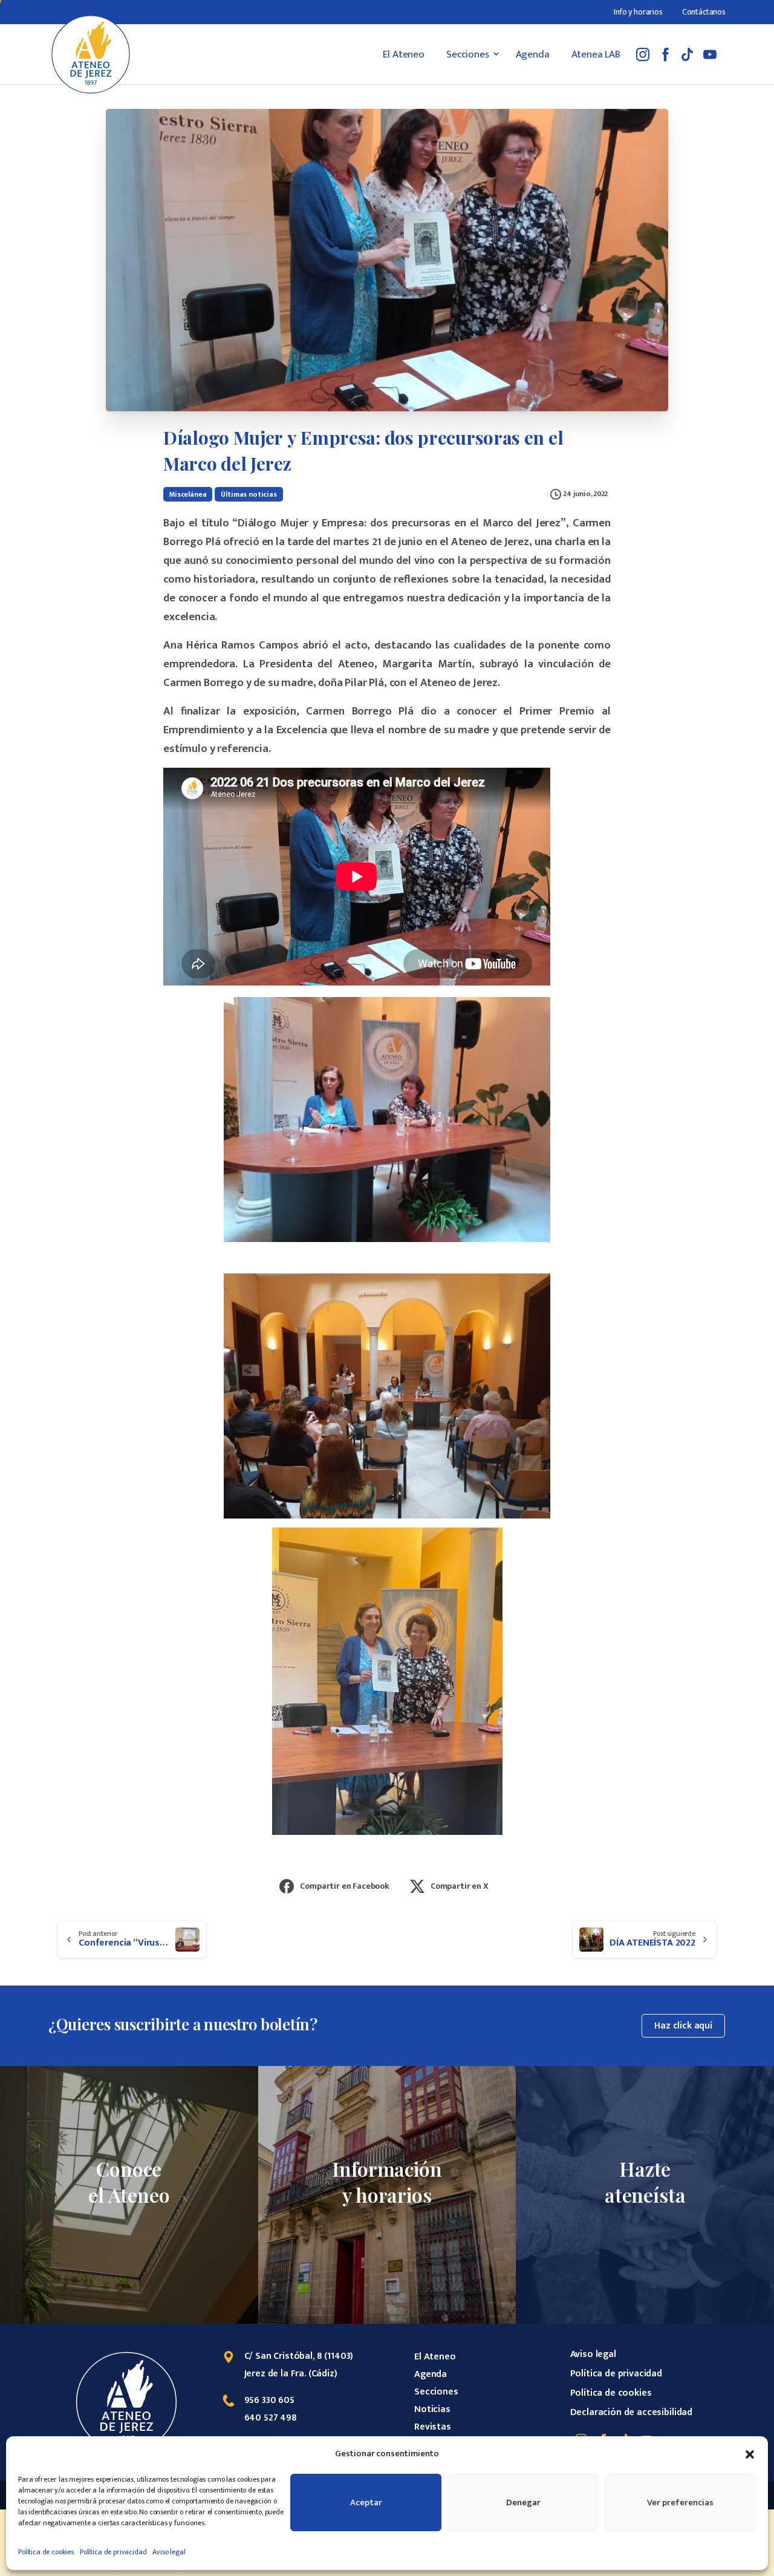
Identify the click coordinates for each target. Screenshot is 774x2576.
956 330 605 (269, 2400)
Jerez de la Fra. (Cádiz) (291, 2374)
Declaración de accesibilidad (632, 2412)
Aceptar (366, 2502)
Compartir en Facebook (345, 1886)
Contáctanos (704, 12)
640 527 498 (271, 2418)
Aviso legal (169, 2552)
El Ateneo (435, 2357)
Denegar (523, 2502)
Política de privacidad (113, 2552)
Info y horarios (638, 12)
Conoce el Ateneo (129, 2182)
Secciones (436, 2392)
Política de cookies (46, 2552)
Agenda (431, 2374)
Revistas (433, 2427)
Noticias (432, 2409)
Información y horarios (387, 2182)
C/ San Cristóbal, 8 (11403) (299, 2356)
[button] (750, 2454)
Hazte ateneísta (645, 2182)
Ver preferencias (680, 2502)
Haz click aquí (683, 2026)
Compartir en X (460, 1886)
